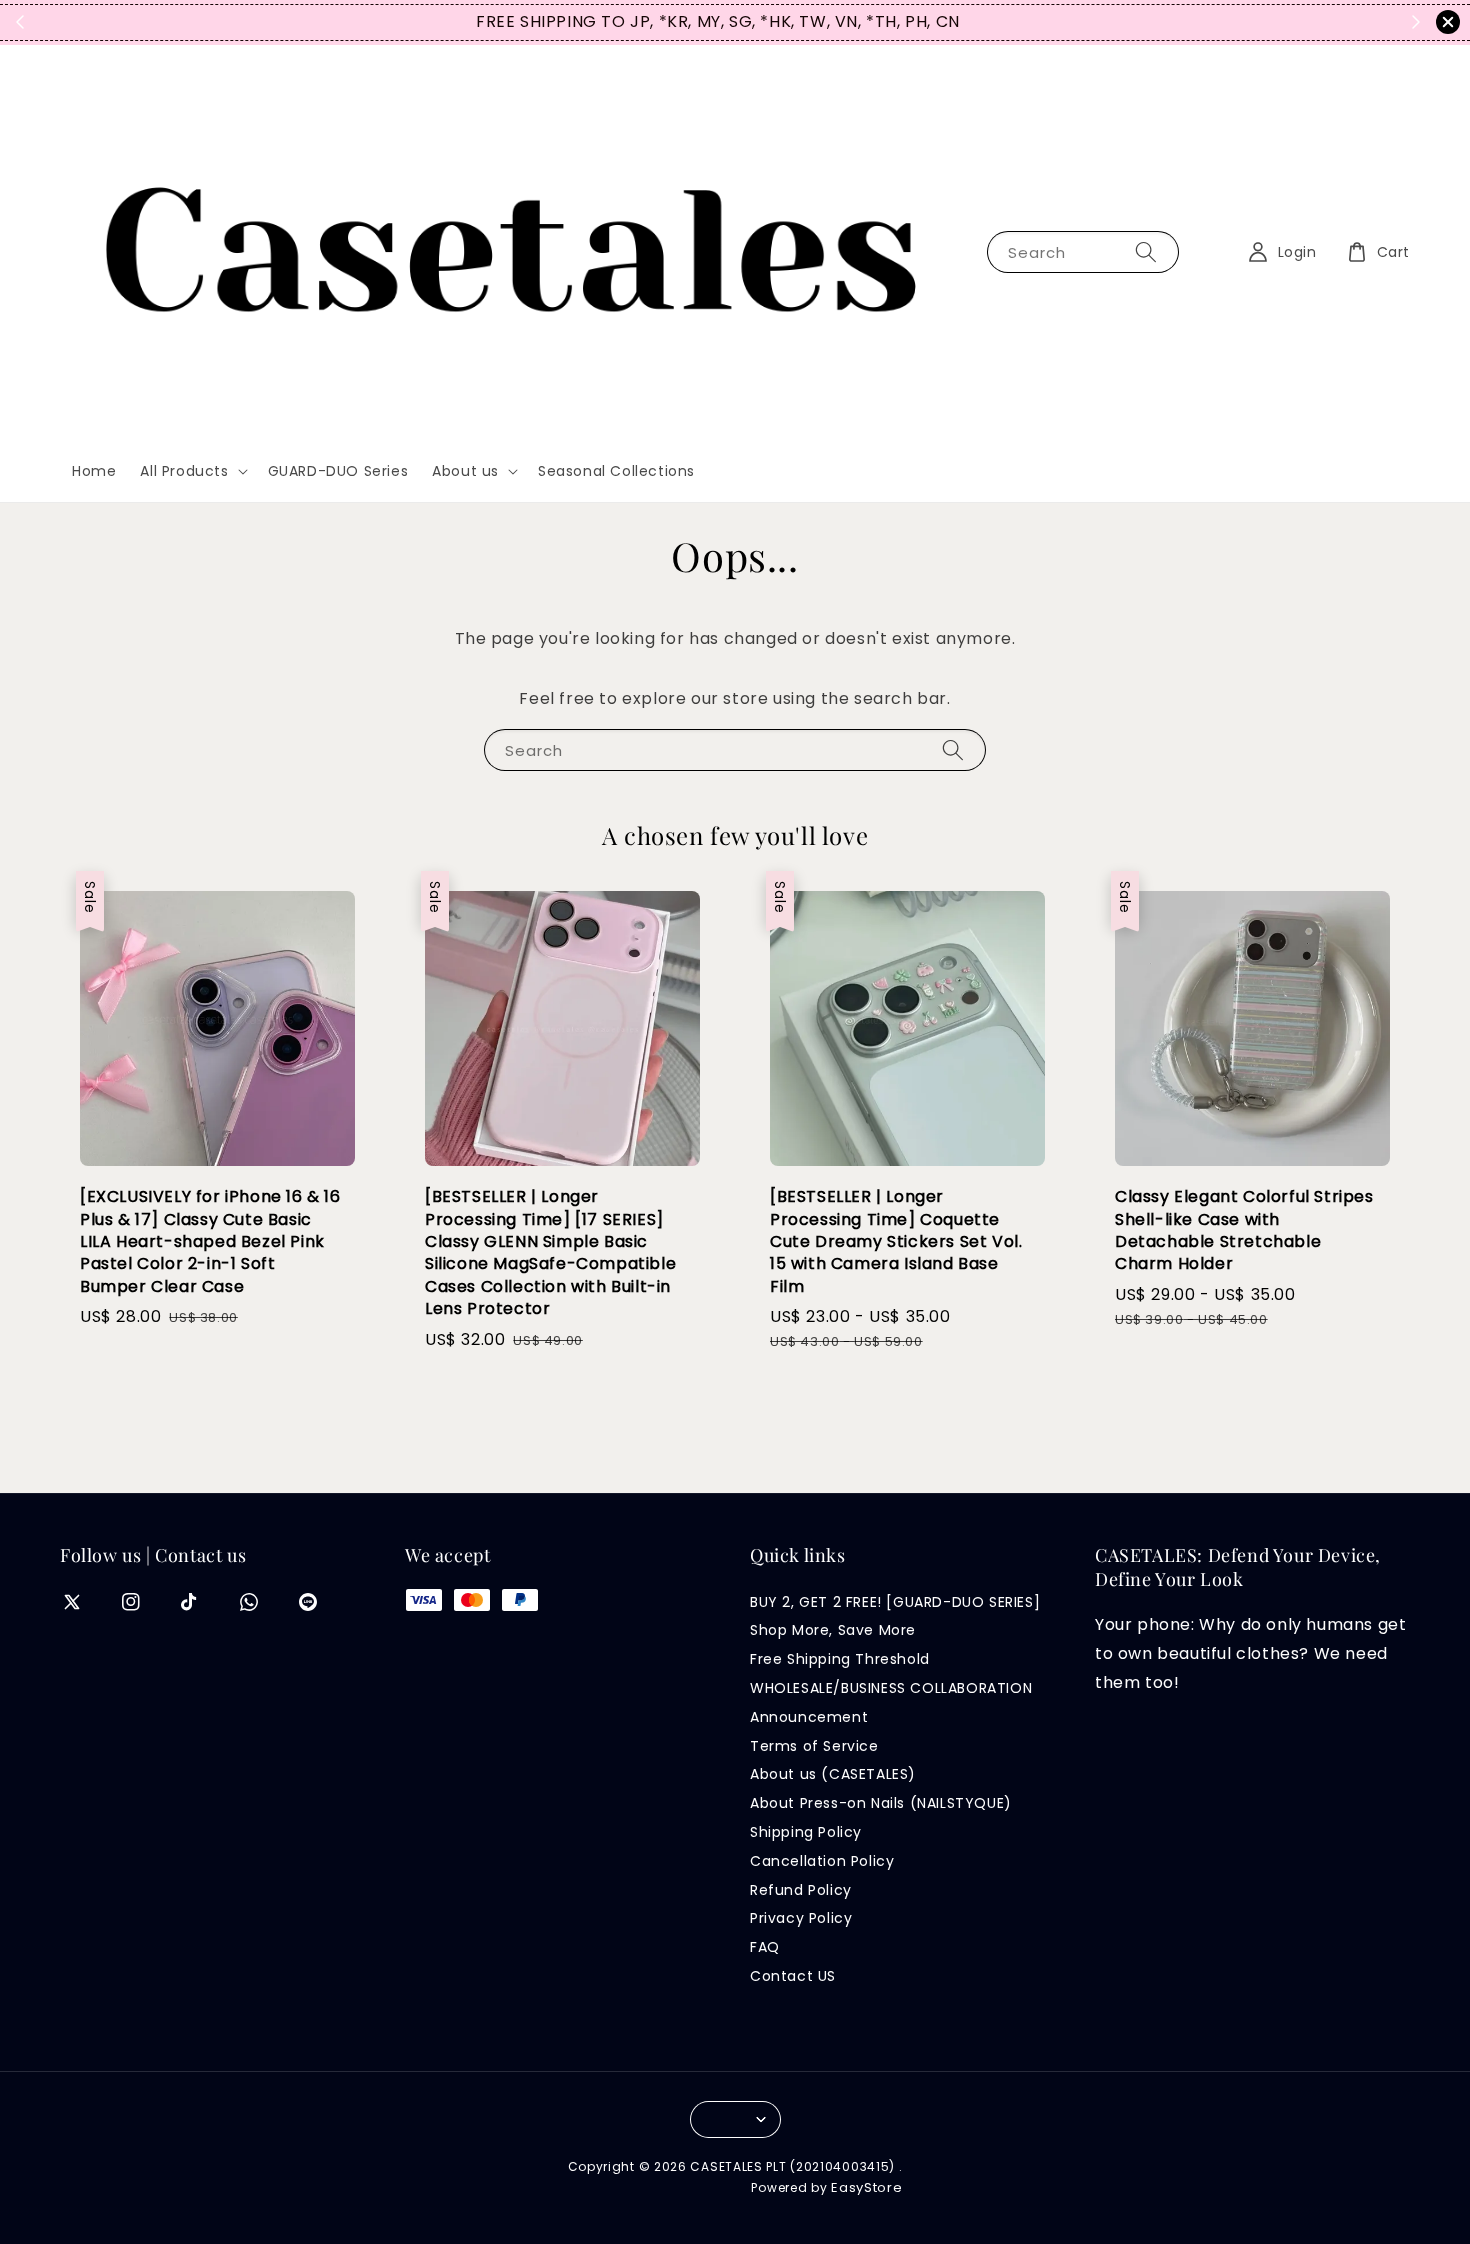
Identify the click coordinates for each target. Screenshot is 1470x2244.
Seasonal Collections (616, 471)
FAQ (765, 1947)
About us (465, 471)
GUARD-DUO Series (338, 471)
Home (94, 471)
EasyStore (866, 2187)
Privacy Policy (801, 1918)
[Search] (1146, 251)
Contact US (793, 1976)
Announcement (809, 1717)
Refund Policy (801, 1890)
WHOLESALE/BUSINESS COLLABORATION (891, 1688)
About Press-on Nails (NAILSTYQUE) (881, 1803)
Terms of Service (814, 1746)
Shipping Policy (806, 1832)
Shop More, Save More (833, 1630)
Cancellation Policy (822, 1861)
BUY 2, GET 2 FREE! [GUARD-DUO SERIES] (895, 1602)
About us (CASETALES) (833, 1774)
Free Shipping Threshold (840, 1659)
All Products (184, 471)
